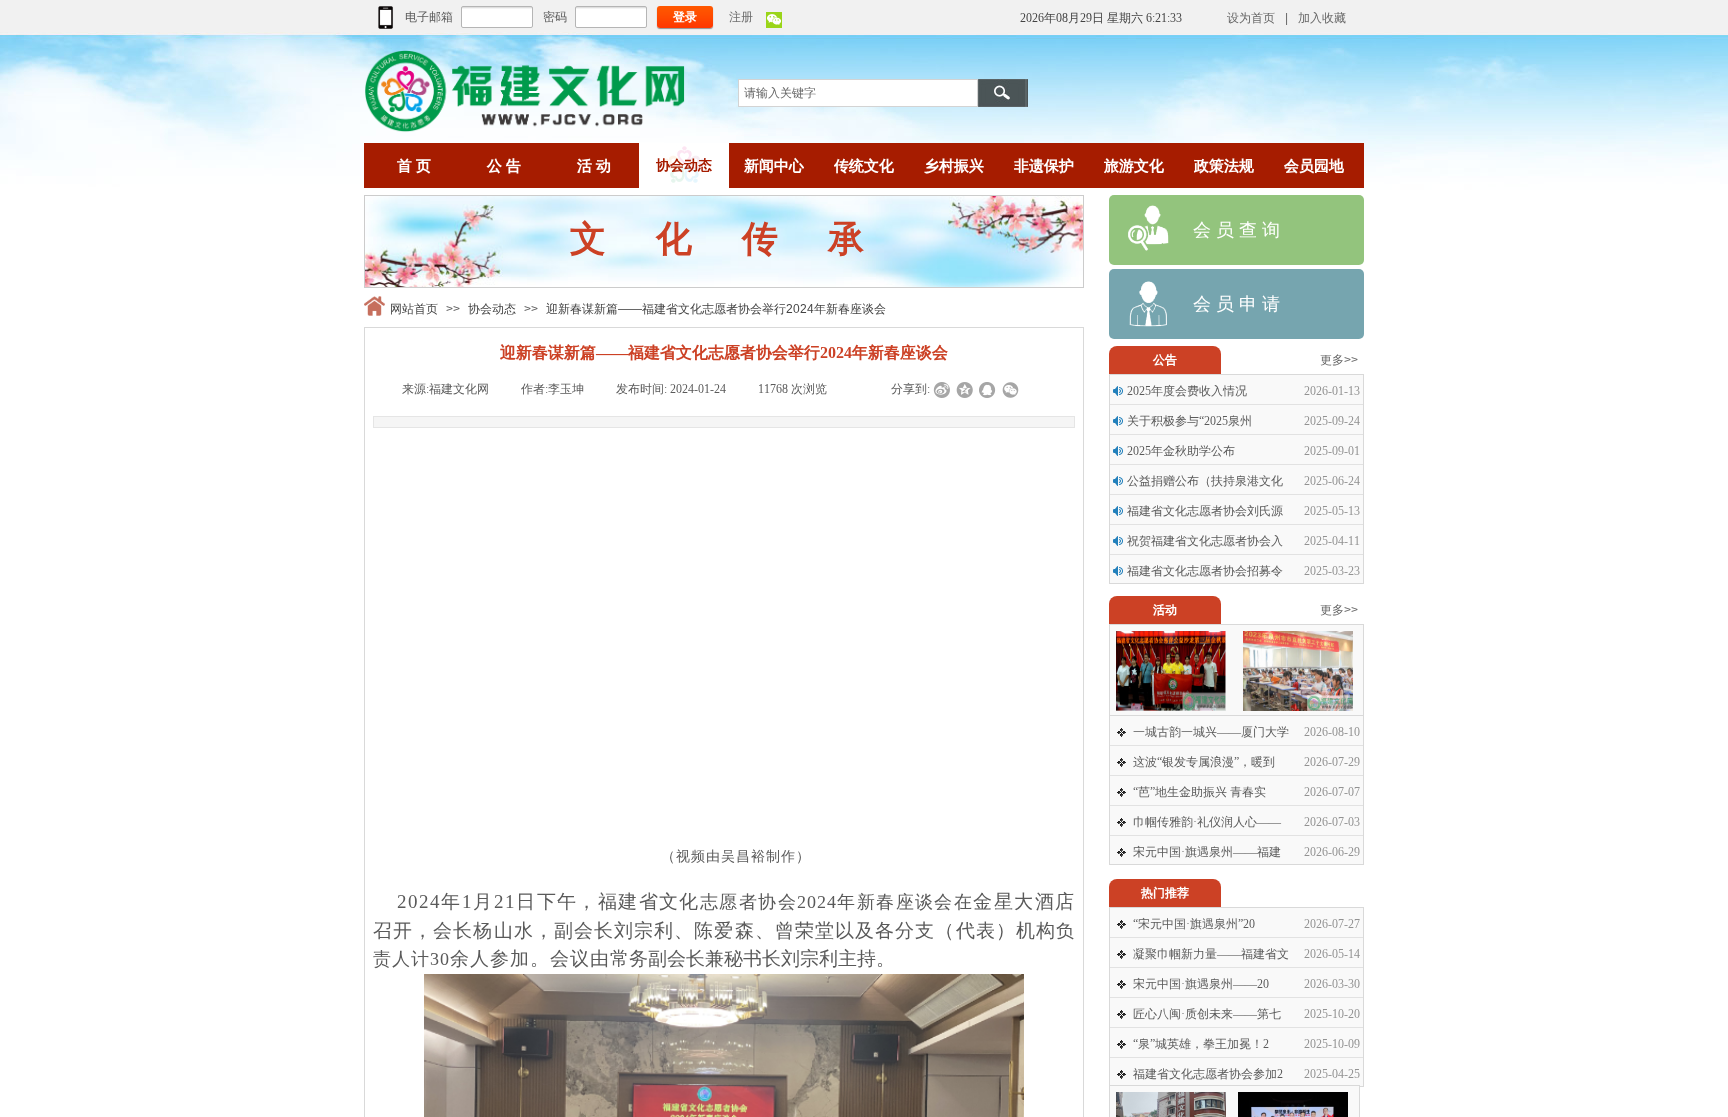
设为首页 (1251, 18)
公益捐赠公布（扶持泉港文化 (1205, 481)
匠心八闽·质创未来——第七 (1207, 1014)
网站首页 (414, 309)
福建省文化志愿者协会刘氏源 (1205, 511)
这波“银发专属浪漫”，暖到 (1204, 762)
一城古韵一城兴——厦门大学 (1211, 732)
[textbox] (858, 93)
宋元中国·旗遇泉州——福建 (1207, 852)
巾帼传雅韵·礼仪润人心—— (1207, 822)
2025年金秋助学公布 (1181, 451)
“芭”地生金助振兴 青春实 (1199, 792)
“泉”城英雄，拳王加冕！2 (1201, 1044)
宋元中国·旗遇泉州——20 (1201, 984)
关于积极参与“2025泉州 (1189, 421)
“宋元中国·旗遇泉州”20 (1194, 924)
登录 (685, 17)
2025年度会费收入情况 (1187, 391)
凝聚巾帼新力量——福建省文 (1211, 954)
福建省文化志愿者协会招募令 (1205, 571)
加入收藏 (1322, 18)
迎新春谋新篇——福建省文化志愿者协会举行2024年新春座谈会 (716, 309)
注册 (741, 17)
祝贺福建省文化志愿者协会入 (1205, 541)
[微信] (774, 24)
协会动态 (492, 309)
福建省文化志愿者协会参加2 (1208, 1074)
